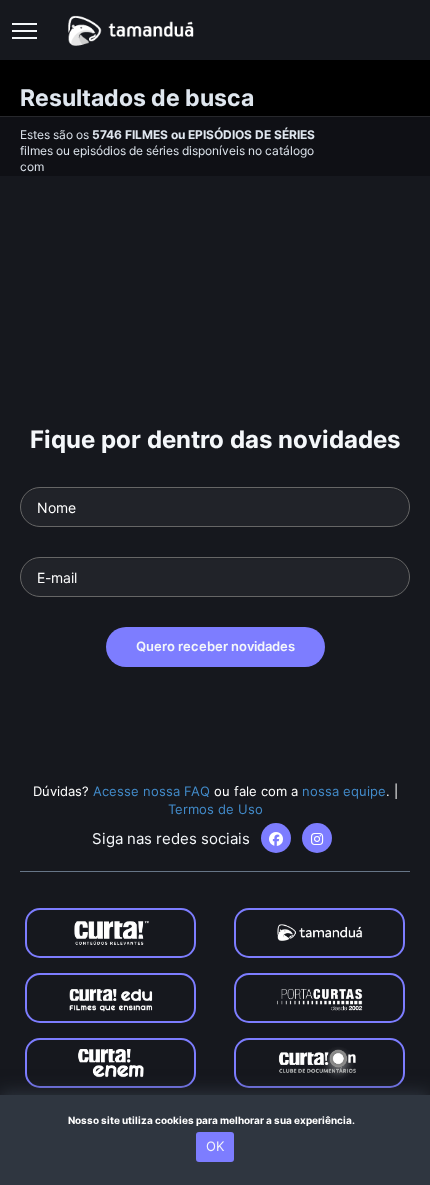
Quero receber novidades (215, 646)
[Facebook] (276, 838)
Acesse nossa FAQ (151, 791)
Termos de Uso (215, 809)
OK (215, 1146)
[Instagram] (317, 838)
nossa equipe (344, 791)
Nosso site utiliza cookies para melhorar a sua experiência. (215, 1120)
